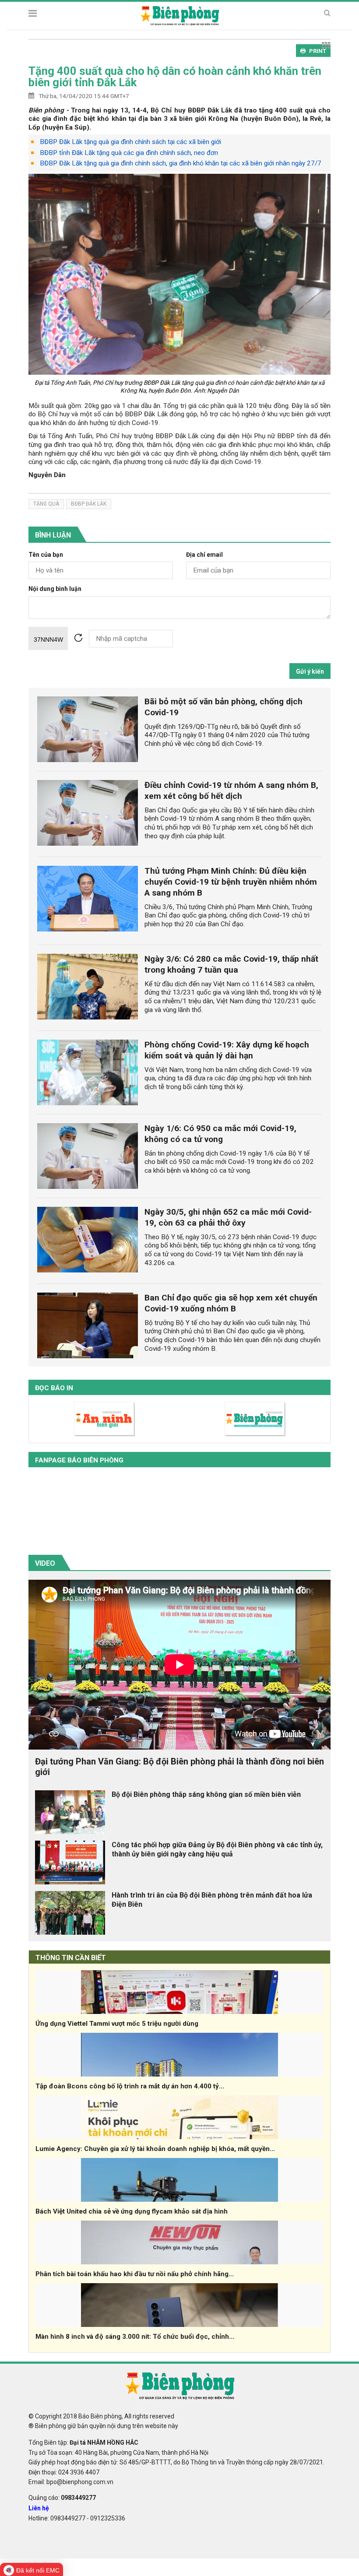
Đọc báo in (54, 1388)
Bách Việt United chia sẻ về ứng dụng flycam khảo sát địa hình (132, 2211)
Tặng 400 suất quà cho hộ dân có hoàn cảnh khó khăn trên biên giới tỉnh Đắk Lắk (175, 77)
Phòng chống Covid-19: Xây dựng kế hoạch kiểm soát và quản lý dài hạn (227, 1050)
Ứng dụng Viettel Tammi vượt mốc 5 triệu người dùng (117, 2024)
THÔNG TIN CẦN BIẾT (71, 1958)
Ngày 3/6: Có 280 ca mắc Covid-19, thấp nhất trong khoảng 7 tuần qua (231, 964)
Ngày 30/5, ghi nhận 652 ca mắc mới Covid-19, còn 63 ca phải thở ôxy (228, 1217)
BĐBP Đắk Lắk (89, 504)
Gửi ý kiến (310, 671)
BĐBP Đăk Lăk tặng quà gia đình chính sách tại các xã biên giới (130, 142)
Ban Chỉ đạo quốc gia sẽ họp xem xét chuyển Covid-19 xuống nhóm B (231, 1303)
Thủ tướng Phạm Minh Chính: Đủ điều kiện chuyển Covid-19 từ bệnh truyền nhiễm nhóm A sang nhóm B (231, 882)
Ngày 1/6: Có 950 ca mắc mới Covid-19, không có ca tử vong (220, 1134)
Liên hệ (39, 2508)
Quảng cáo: (62, 2498)
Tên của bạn (46, 555)
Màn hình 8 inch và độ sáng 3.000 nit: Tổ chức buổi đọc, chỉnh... (135, 2337)
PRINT (318, 51)
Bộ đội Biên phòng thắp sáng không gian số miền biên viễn (206, 1794)
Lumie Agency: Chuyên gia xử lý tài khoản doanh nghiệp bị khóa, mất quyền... (155, 2149)
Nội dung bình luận (55, 589)
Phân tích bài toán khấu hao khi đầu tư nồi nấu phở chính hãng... (135, 2274)
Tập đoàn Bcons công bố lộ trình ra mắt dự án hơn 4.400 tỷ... (130, 2086)
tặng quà (46, 504)
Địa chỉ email (204, 555)
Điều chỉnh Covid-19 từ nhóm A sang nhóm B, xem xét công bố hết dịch (231, 791)
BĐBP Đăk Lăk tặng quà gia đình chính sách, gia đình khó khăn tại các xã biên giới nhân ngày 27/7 (181, 163)
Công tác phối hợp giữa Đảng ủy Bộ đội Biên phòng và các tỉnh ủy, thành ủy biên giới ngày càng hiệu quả (217, 1849)
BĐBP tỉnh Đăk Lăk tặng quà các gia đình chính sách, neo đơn (129, 153)
